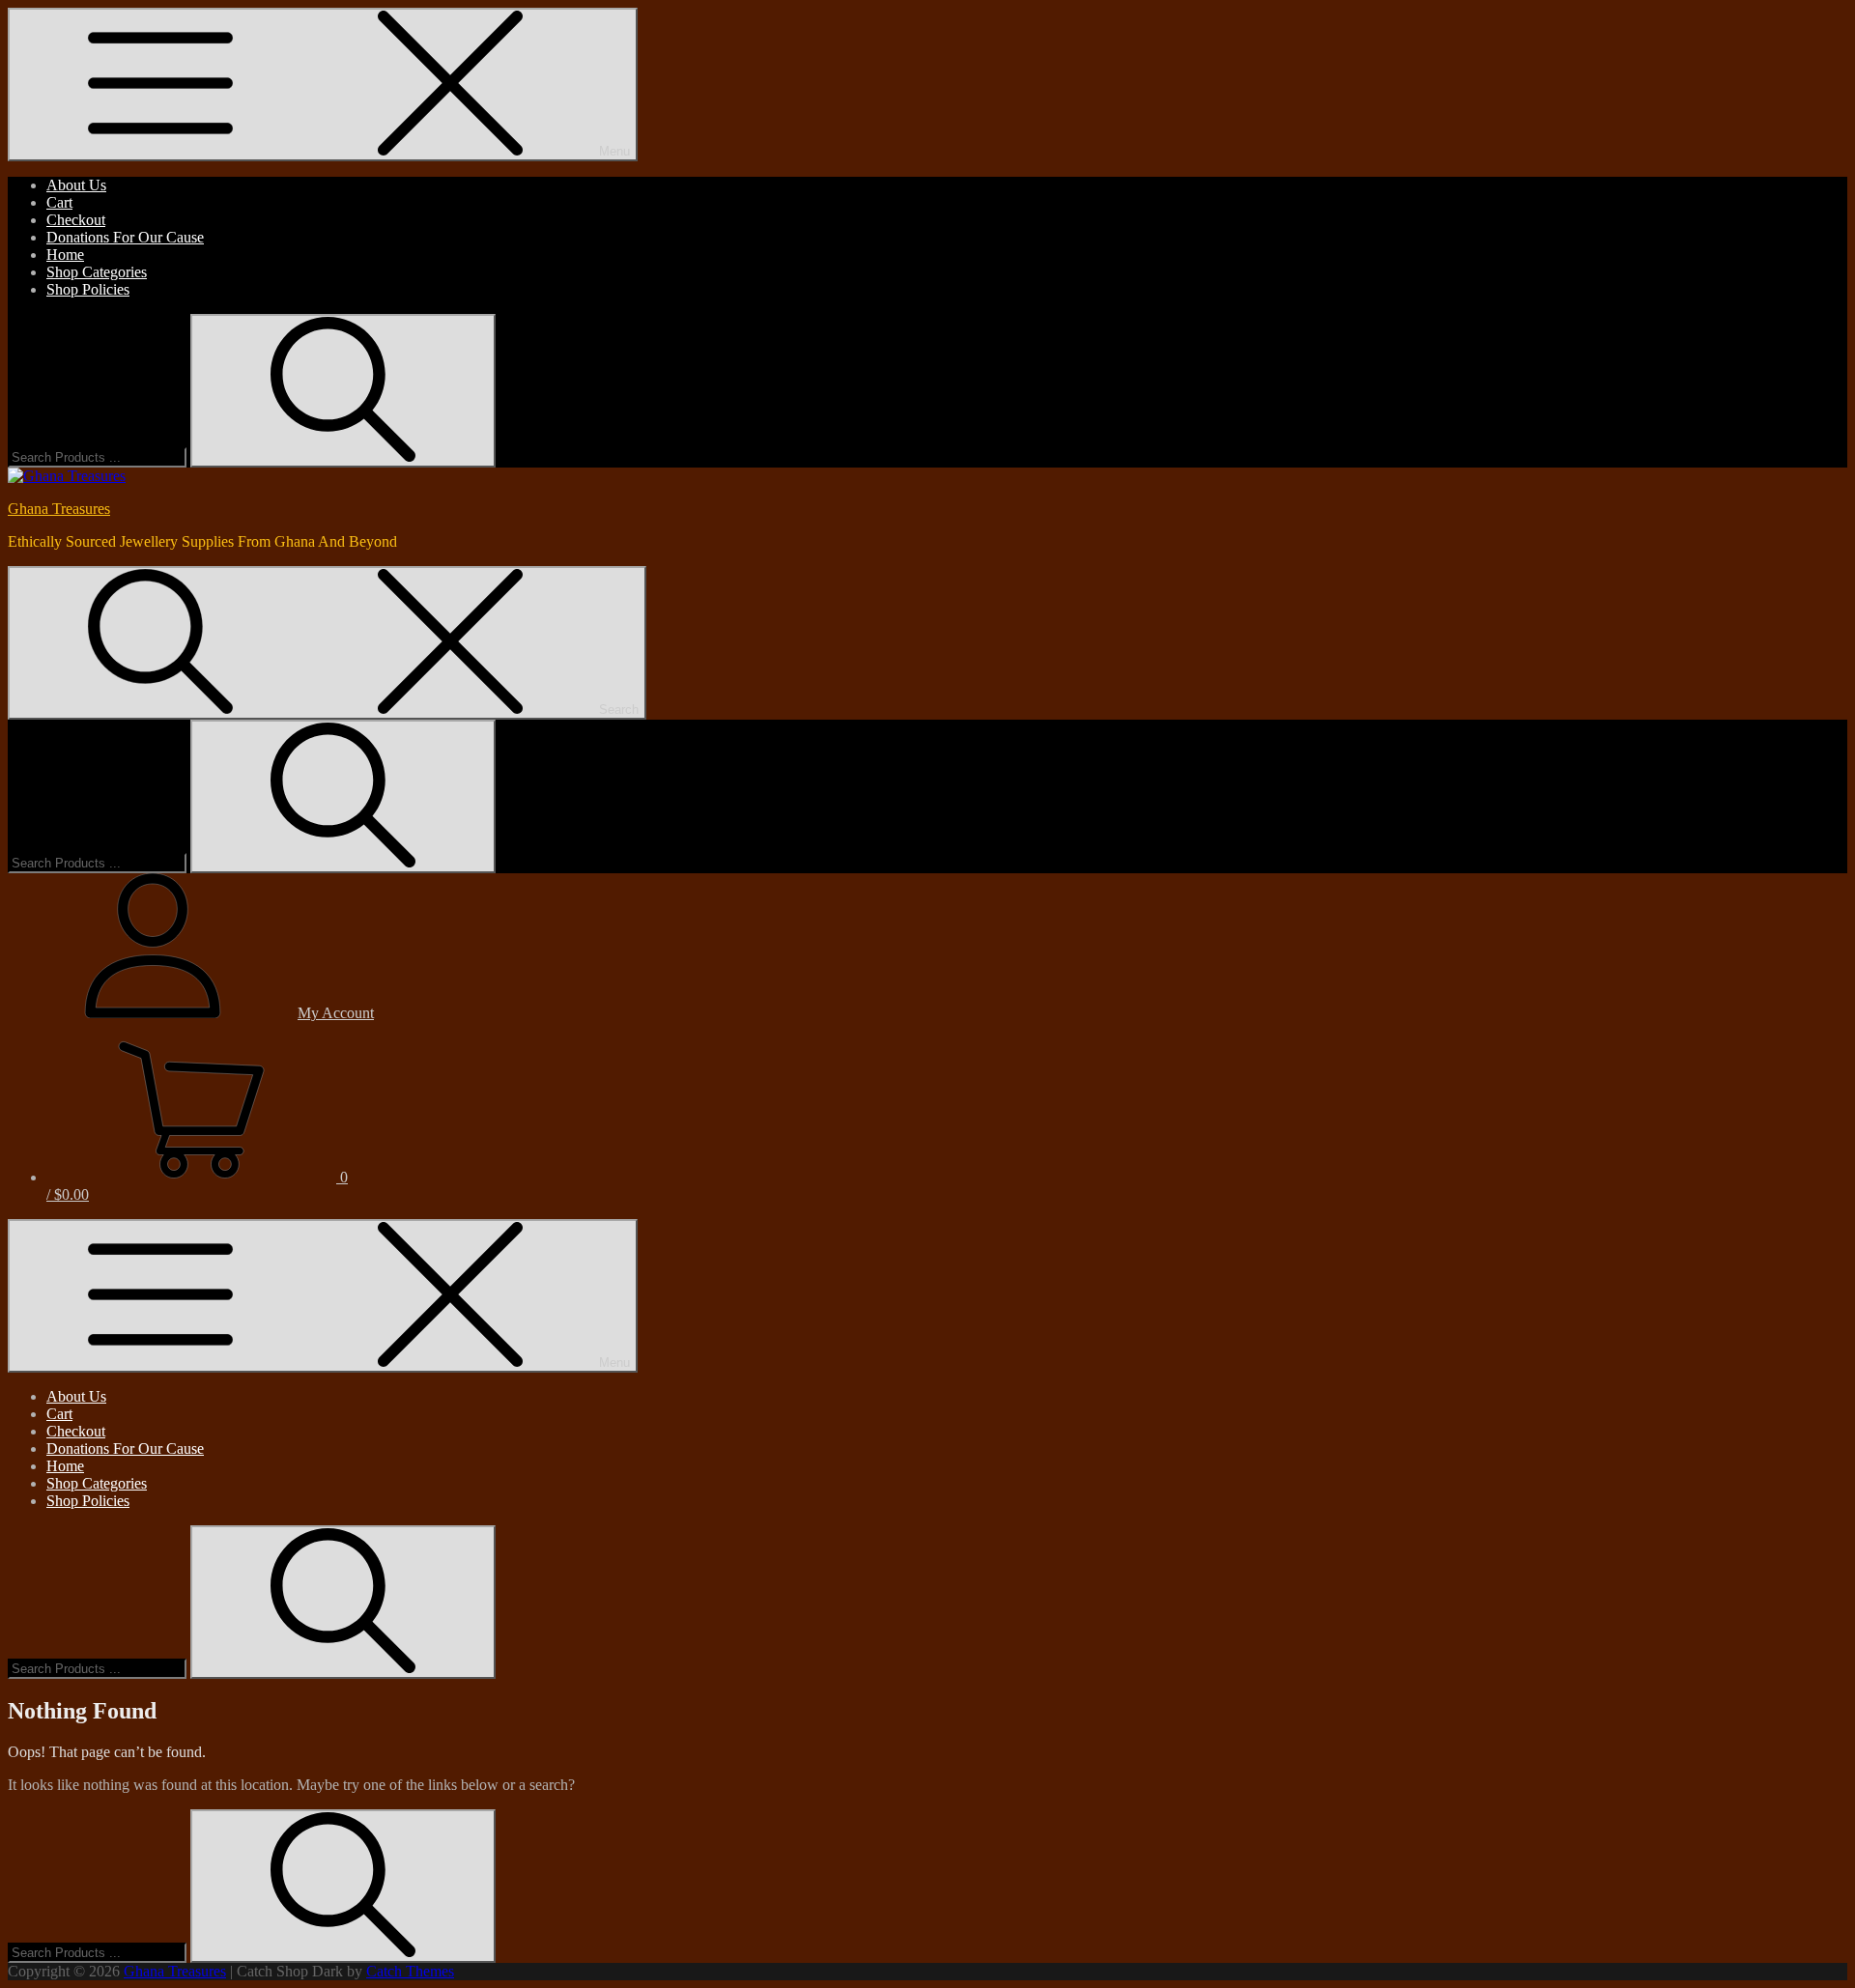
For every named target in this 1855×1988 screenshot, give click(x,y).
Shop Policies (88, 289)
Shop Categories (97, 272)
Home (65, 255)
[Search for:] (99, 456)
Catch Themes (410, 1971)
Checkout (76, 220)
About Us (76, 185)
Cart (59, 202)
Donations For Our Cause (125, 237)
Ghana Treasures (59, 509)
